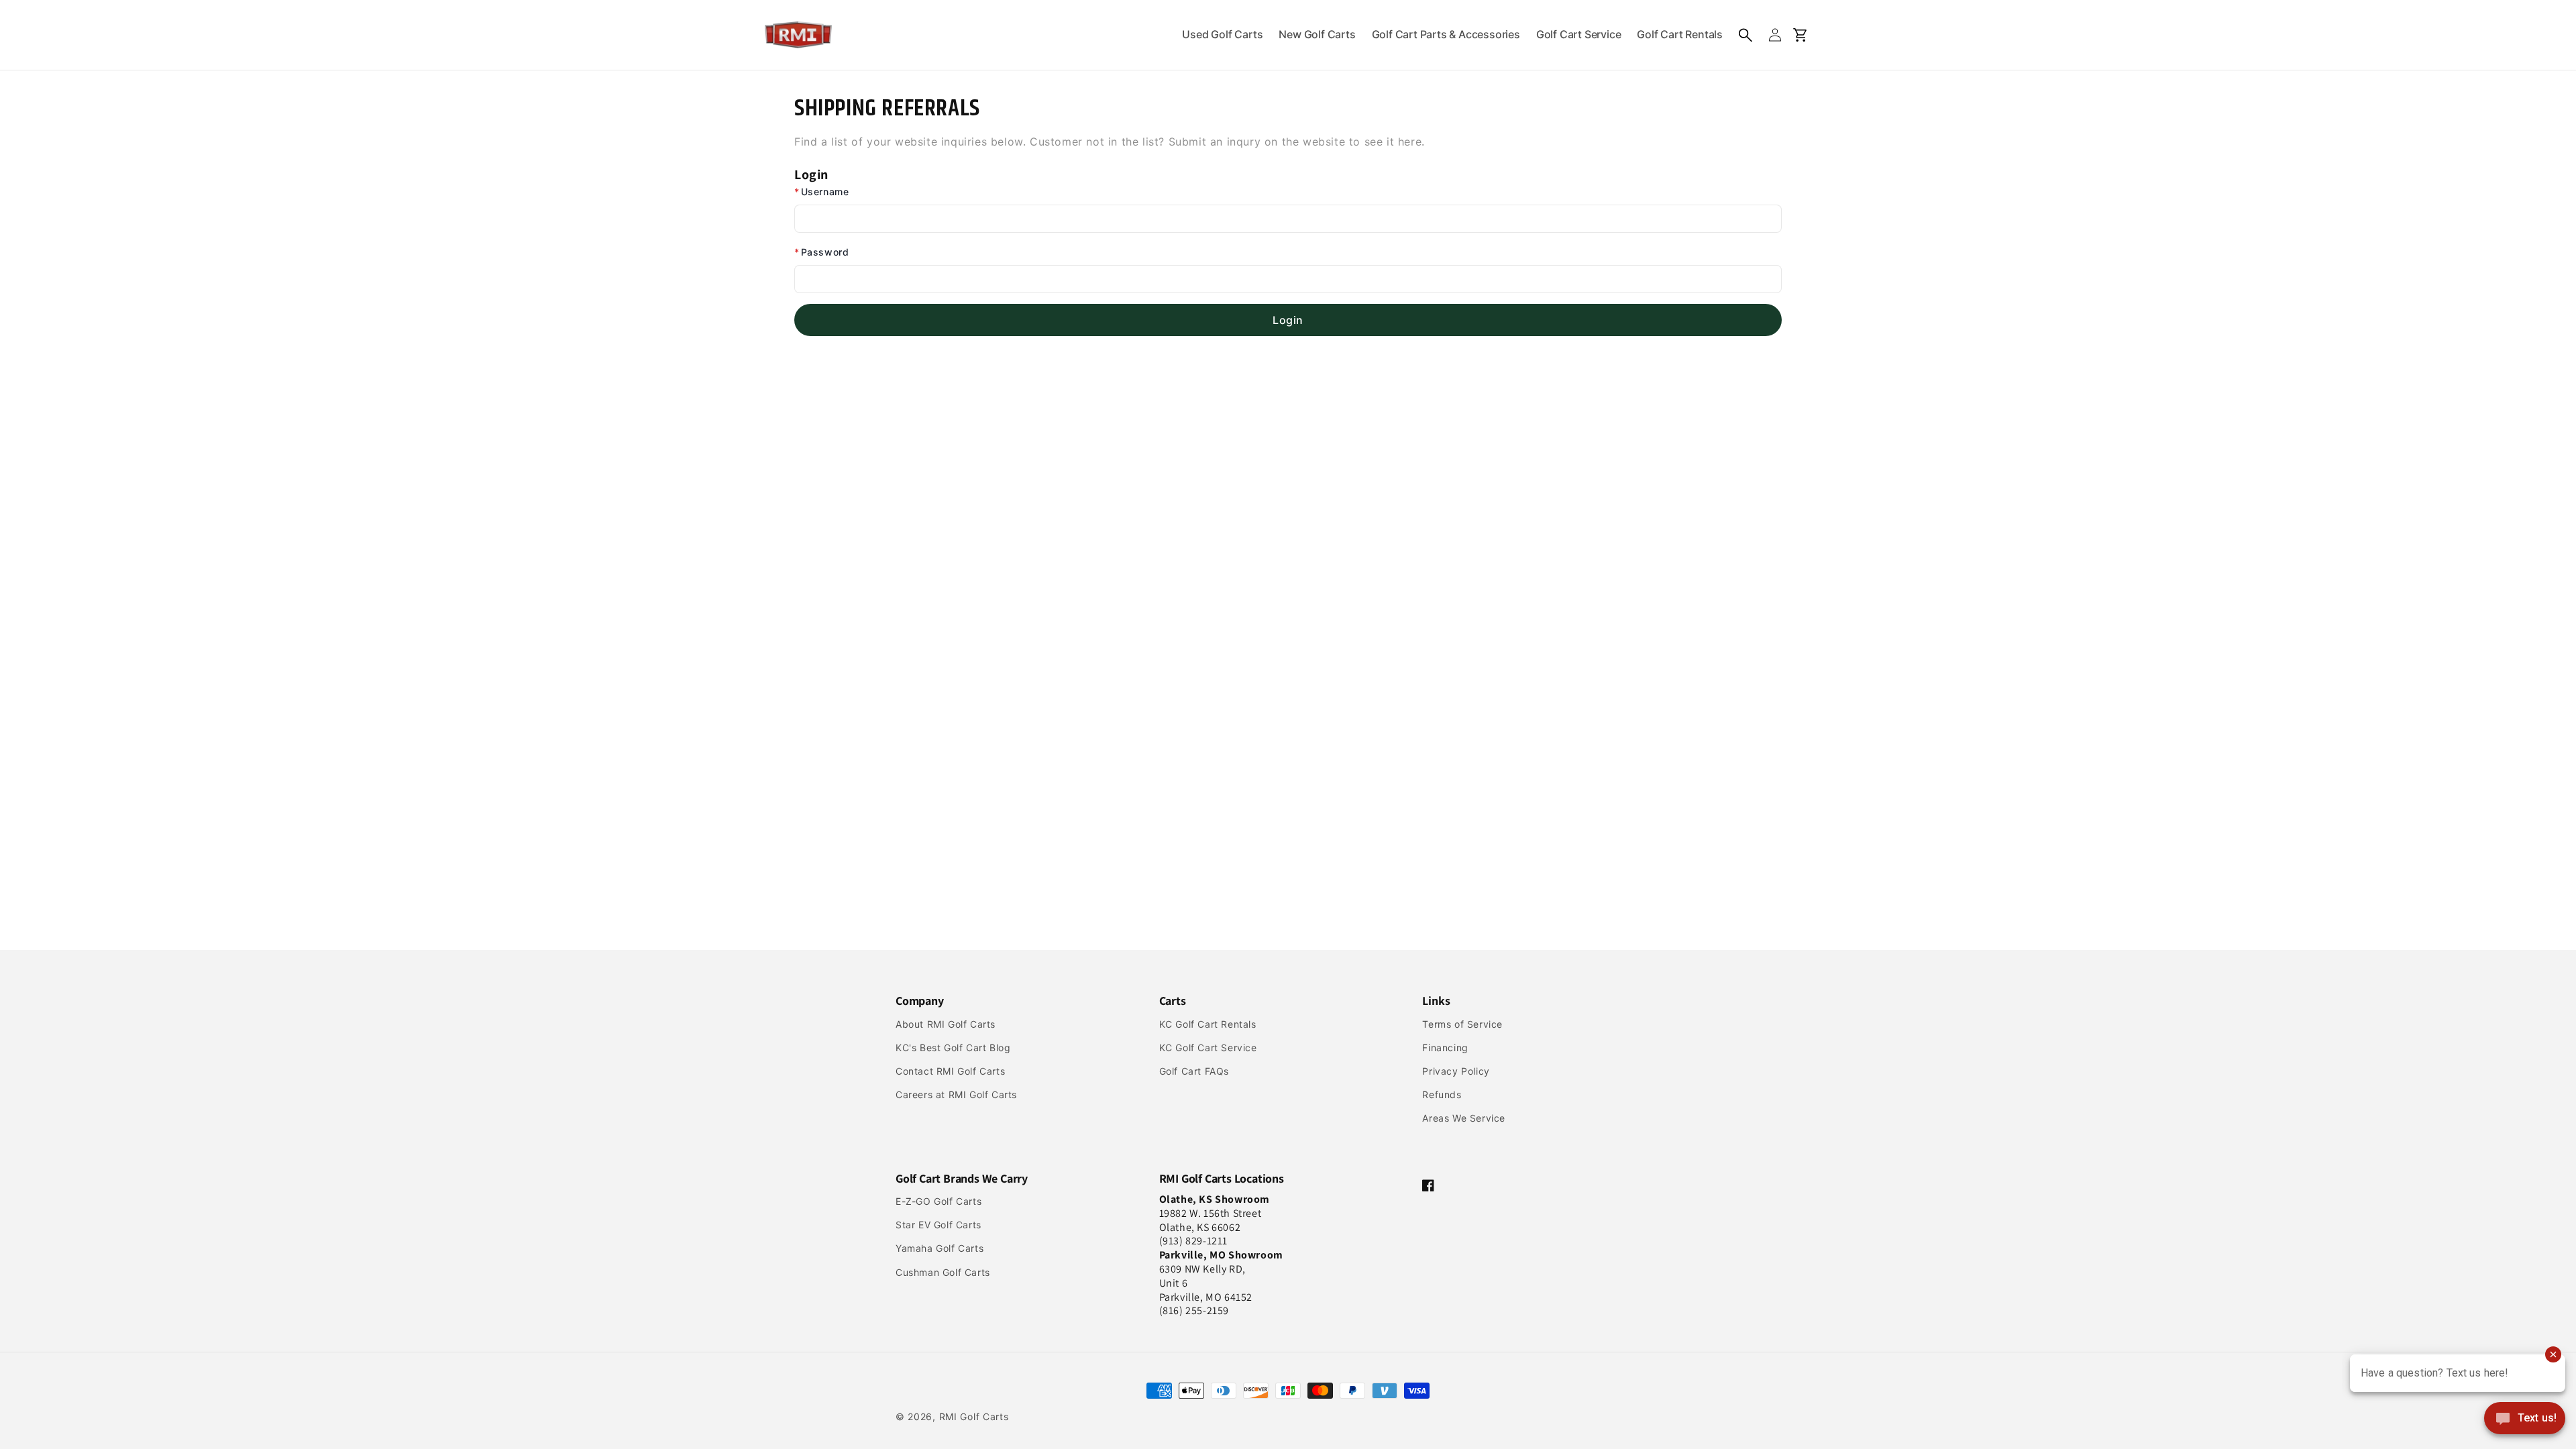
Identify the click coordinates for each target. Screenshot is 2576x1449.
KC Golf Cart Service (1208, 1048)
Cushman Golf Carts (943, 1272)
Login (1288, 320)
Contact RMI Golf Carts (950, 1071)
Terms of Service (1462, 1024)
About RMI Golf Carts (946, 1024)
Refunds (1442, 1094)
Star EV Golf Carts (938, 1225)
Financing (1445, 1048)
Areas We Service (1464, 1118)
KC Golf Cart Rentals (1208, 1024)
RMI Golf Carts (974, 1416)
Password (821, 252)
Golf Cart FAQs (1194, 1071)
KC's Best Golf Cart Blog (953, 1048)
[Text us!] (2525, 1419)
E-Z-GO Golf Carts (938, 1201)
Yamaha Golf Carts (940, 1248)
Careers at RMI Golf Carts (956, 1094)
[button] (1746, 35)
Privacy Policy (1456, 1071)
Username (821, 192)
